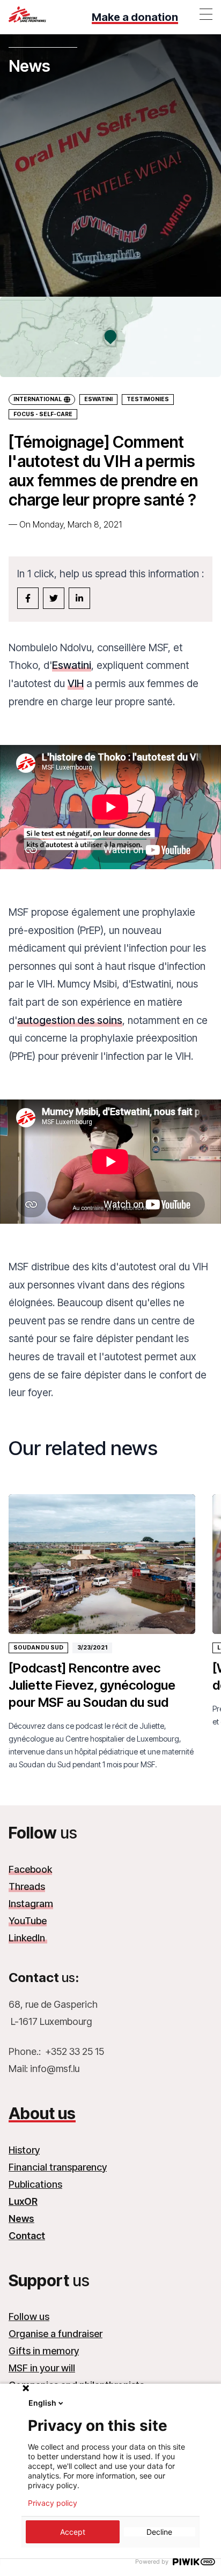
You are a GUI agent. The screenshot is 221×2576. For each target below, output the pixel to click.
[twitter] (54, 598)
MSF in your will (42, 2368)
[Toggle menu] (206, 14)
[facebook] (28, 598)
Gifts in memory (44, 2351)
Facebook (30, 1869)
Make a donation (135, 17)
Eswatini (98, 399)
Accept (73, 2532)
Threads (27, 1886)
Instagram (31, 1904)
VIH (76, 683)
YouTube (28, 1921)
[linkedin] (79, 598)
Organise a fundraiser (56, 2334)
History (24, 2150)
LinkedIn (28, 1938)
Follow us (29, 2317)
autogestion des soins (70, 1020)
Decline (159, 2532)
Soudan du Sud (38, 1648)
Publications (35, 2184)
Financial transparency (58, 2167)
